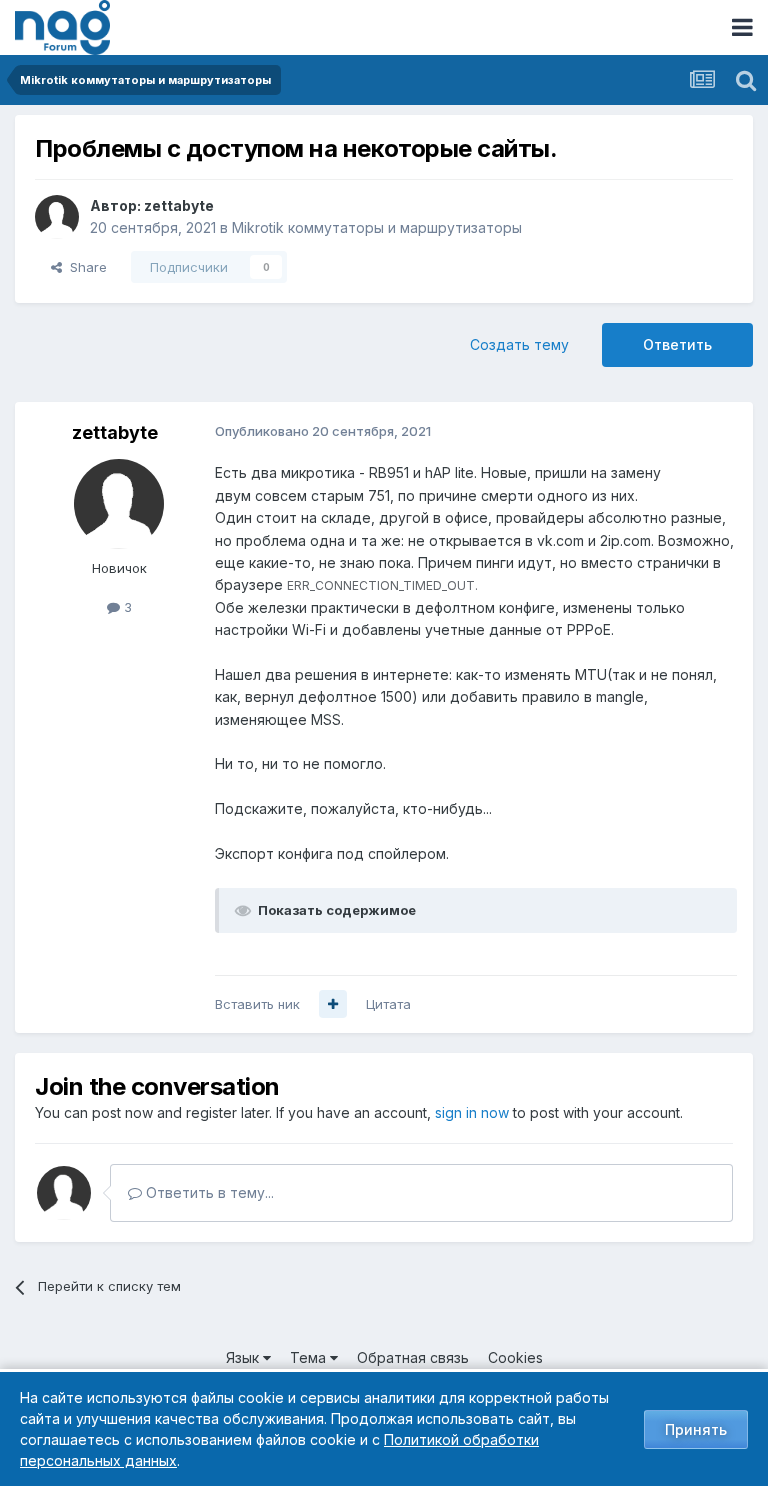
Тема (310, 1357)
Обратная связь (413, 1357)
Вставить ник (257, 1004)
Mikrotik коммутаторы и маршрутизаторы (377, 227)
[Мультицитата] (333, 1004)
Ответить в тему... (208, 1192)
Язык (244, 1357)
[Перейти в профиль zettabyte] (57, 217)
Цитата (388, 1004)
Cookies (515, 1357)
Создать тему (519, 344)
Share (84, 267)
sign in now (472, 1112)
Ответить (677, 344)
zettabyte (179, 205)
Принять (696, 1429)
